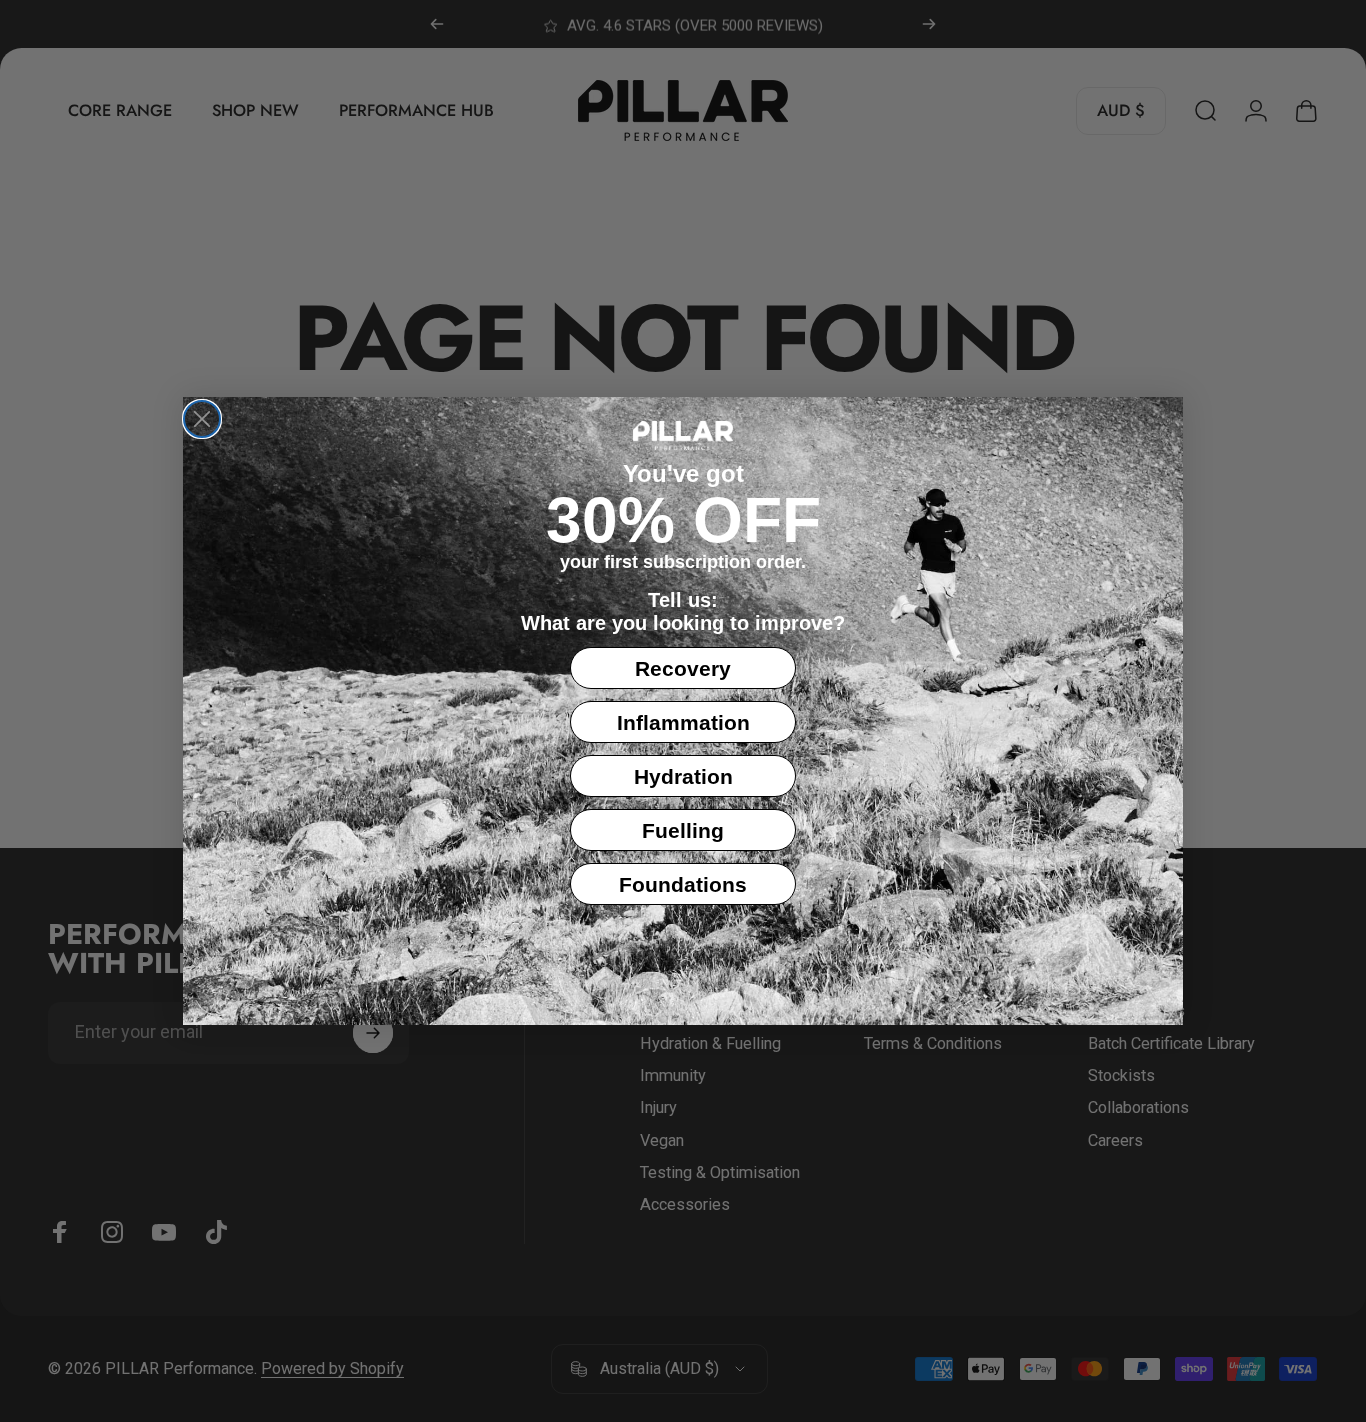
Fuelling (683, 830)
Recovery (683, 668)
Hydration (683, 776)
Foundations (683, 884)
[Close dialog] (202, 419)
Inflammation (683, 722)
